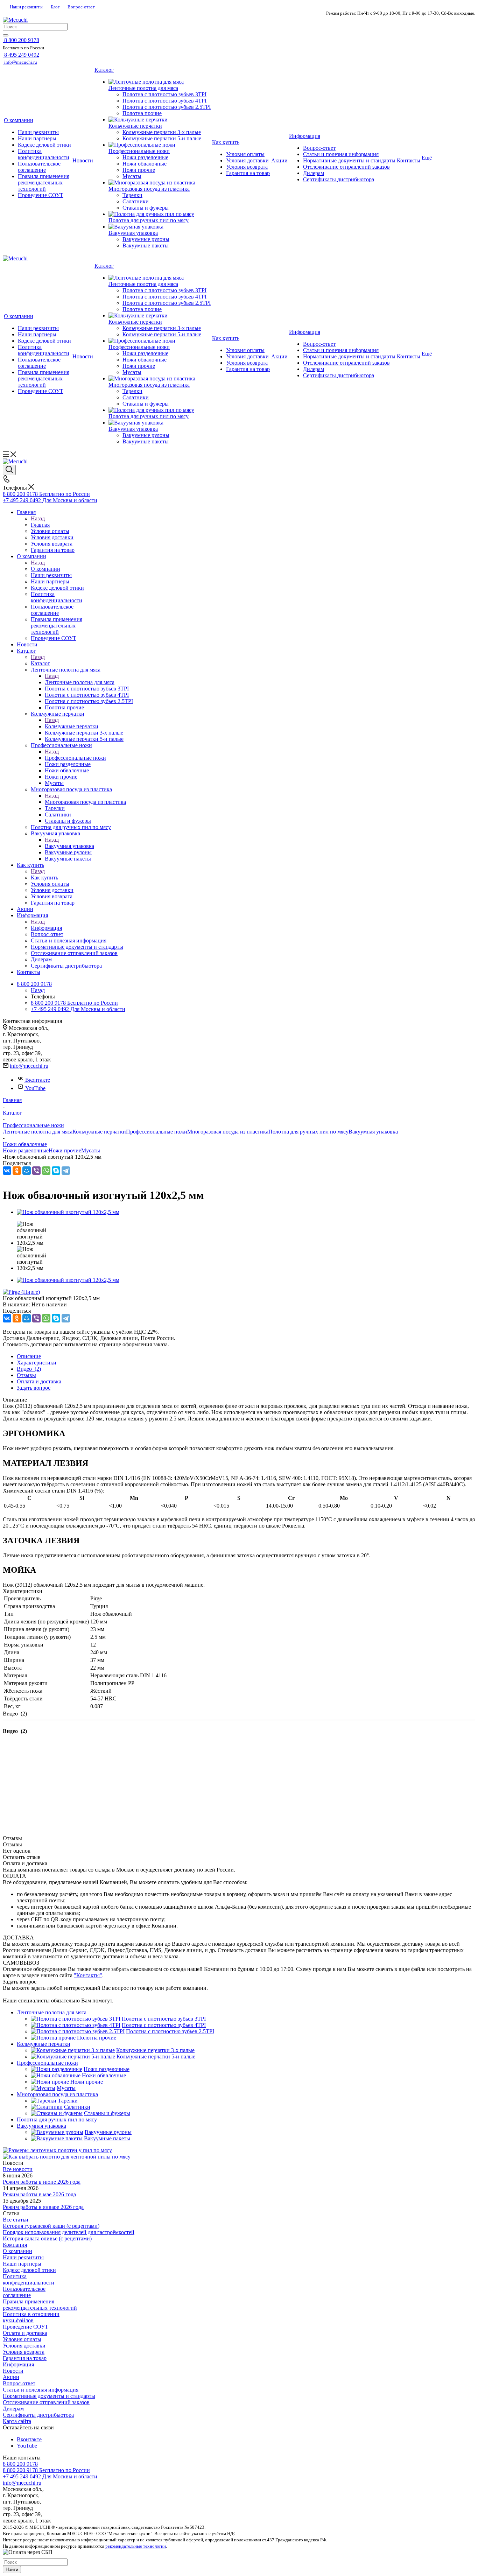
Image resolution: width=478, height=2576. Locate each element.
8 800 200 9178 (20, 2464)
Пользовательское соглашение (24, 2292)
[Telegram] (66, 1171)
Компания (15, 2245)
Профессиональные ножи (75, 758)
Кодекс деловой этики (29, 2270)
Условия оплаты (22, 2339)
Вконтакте (38, 1080)
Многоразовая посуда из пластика (85, 802)
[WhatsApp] (46, 1171)
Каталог (40, 663)
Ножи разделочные (26, 1150)
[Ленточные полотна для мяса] (160, 82)
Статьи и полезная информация (41, 2390)
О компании (45, 569)
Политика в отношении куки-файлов (31, 2317)
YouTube (35, 1088)
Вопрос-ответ (81, 7)
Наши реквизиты (26, 7)
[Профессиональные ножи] (160, 145)
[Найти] (6, 35)
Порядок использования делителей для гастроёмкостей (69, 2232)
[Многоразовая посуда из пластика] (160, 183)
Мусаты (91, 1150)
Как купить (44, 878)
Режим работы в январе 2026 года (43, 2207)
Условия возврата (24, 2352)
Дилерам (13, 2409)
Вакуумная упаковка (69, 846)
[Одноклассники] (17, 1171)
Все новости (18, 2169)
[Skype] (56, 1171)
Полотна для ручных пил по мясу (308, 1132)
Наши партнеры (22, 2264)
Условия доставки (24, 2346)
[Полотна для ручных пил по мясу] (160, 214)
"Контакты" (88, 1975)
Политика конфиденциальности (29, 2279)
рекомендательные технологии (136, 2546)
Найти (12, 2570)
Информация (46, 928)
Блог (55, 7)
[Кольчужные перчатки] (160, 120)
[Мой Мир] (27, 1171)
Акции (11, 2377)
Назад (38, 518)
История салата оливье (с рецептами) (47, 2238)
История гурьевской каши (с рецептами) (51, 2226)
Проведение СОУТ (26, 2327)
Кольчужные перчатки (72, 726)
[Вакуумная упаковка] (160, 227)
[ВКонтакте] (7, 1171)
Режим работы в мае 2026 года (39, 2194)
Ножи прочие (65, 1150)
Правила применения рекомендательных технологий (40, 2305)
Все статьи (16, 2220)
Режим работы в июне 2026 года (42, 2182)
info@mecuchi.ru (29, 1066)
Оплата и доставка (25, 2333)
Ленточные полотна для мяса (80, 682)
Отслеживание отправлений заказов (46, 2402)
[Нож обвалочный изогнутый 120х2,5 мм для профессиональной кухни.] (68, 1212)
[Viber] (36, 1171)
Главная (40, 525)
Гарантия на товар (25, 2358)
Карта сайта (17, 2421)
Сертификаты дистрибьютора (38, 2415)
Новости (13, 2371)
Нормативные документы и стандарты (49, 2396)
